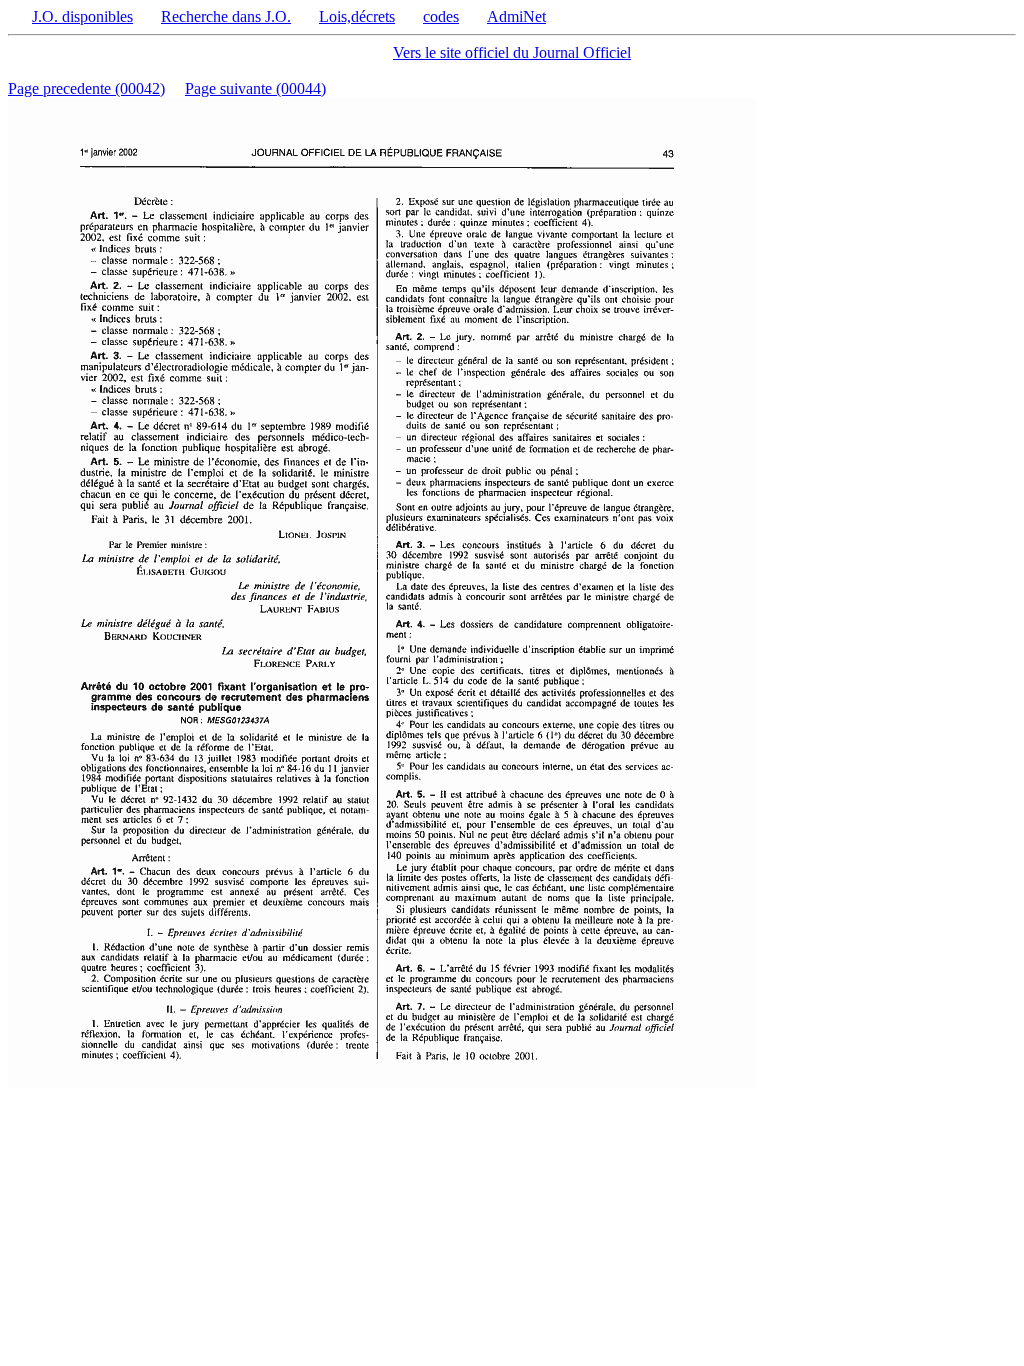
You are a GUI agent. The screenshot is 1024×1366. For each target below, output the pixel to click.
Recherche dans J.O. (226, 16)
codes (441, 16)
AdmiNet (516, 16)
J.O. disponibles (82, 16)
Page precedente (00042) (86, 88)
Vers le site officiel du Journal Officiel (512, 52)
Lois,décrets (357, 16)
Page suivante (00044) (255, 88)
